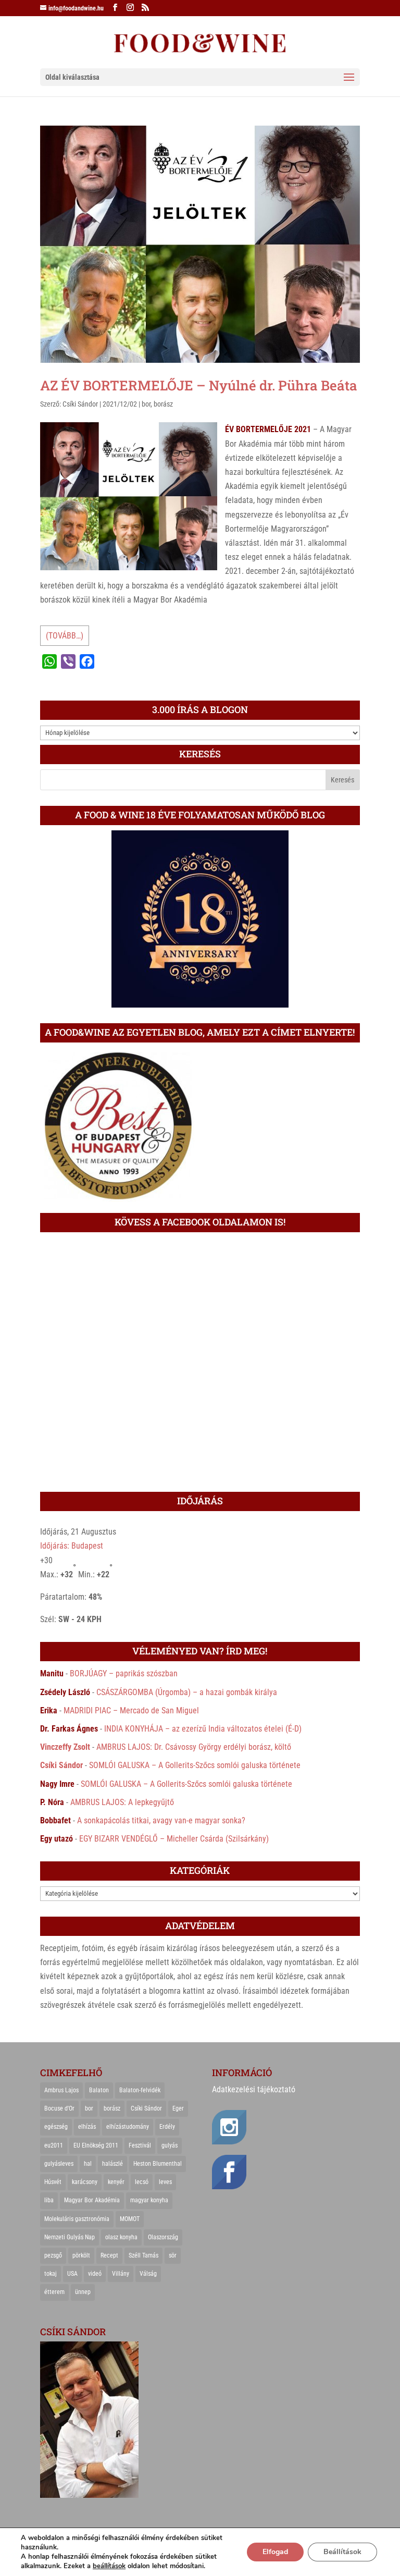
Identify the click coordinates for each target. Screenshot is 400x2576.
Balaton (99, 2090)
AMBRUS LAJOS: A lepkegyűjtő (122, 1802)
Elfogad (275, 2552)
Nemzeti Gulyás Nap (70, 2237)
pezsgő (53, 2255)
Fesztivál (140, 2145)
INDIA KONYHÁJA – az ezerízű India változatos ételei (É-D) (203, 1729)
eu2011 (54, 2145)
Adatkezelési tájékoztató (254, 2089)
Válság (148, 2274)
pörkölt (81, 2255)
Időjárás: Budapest (72, 1546)
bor (146, 404)
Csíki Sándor (80, 404)
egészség (56, 2127)
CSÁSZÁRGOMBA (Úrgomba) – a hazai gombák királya (187, 1692)
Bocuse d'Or (59, 2108)
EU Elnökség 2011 (96, 2145)
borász (163, 404)
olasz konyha (121, 2237)
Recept (109, 2255)
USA (72, 2274)
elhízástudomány (128, 2127)
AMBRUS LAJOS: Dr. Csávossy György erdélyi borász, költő (194, 1747)
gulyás (170, 2145)
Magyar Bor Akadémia (92, 2200)
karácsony (85, 2182)
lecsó (142, 2182)
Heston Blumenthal (158, 2164)
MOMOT (130, 2219)
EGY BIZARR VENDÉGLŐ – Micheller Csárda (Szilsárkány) (174, 1839)
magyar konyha (149, 2200)
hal (88, 2164)
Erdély (167, 2127)
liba (49, 2200)
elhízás (87, 2127)
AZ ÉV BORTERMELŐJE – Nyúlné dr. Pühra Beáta (199, 385)
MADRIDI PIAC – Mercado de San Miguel (131, 1710)
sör (173, 2255)
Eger (178, 2108)
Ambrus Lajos (61, 2090)
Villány (121, 2274)
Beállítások (342, 2552)
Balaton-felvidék (140, 2090)
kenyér (116, 2182)
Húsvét (53, 2182)
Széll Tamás (143, 2255)
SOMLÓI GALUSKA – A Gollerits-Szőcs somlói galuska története (195, 1765)
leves (165, 2182)
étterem (54, 2292)
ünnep (83, 2292)
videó (95, 2274)
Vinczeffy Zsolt (65, 1747)
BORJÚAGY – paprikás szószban (124, 1673)
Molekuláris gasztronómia (77, 2219)
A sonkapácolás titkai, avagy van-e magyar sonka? (161, 1820)
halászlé (113, 2164)
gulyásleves (59, 2164)
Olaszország (163, 2237)
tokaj (51, 2274)
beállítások (109, 2566)
